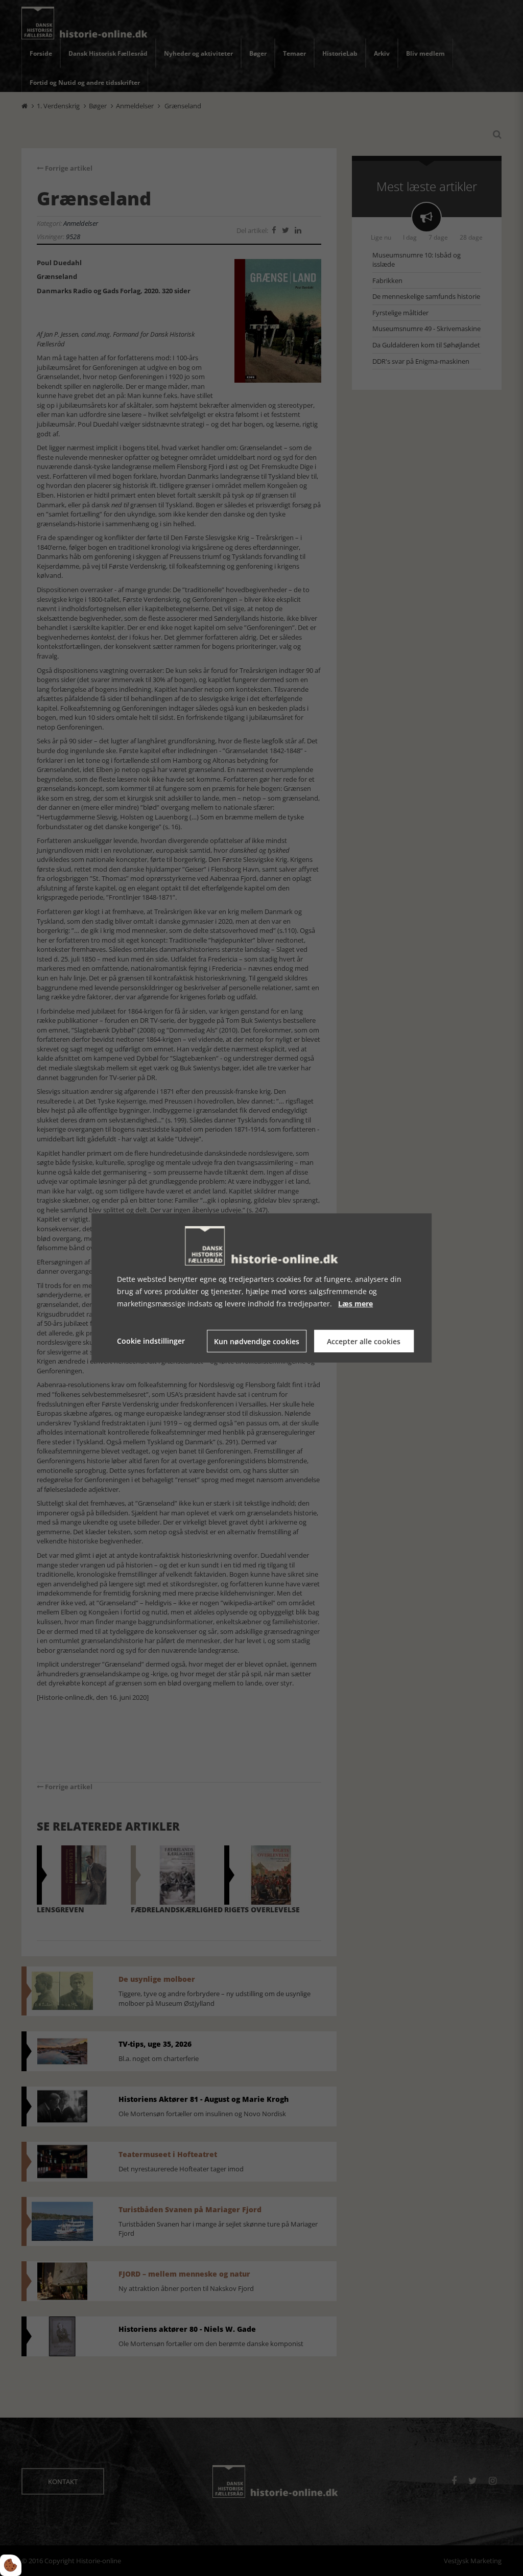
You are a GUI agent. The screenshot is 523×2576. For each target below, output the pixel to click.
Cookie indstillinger (151, 1341)
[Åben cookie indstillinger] (11, 2565)
